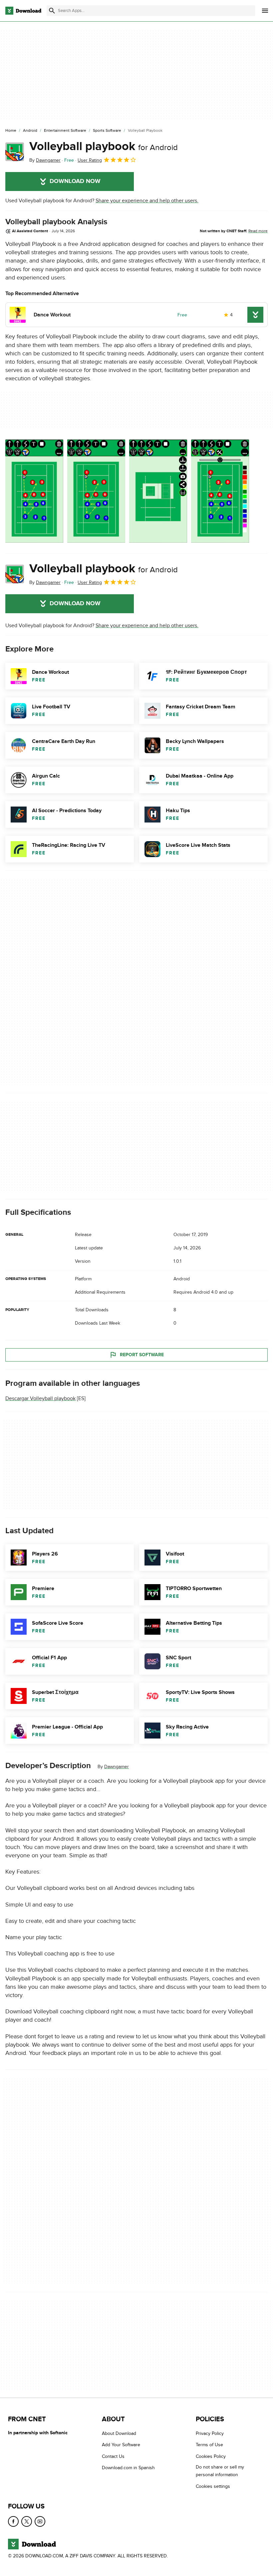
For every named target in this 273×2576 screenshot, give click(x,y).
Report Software (142, 1355)
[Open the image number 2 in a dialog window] (158, 491)
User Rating (90, 160)
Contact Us (113, 2456)
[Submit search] (52, 11)
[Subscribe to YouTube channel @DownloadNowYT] (40, 2521)
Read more (258, 231)
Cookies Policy (211, 2456)
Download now (75, 181)
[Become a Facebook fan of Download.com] (13, 2521)
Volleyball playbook (104, 146)
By (45, 160)
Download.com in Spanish (128, 2468)
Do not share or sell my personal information (220, 2471)
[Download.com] (23, 11)
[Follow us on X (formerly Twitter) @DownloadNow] (27, 2521)
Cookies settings (213, 2486)
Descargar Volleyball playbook (40, 1398)
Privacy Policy (210, 2433)
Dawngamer (117, 1767)
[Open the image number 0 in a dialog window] (34, 491)
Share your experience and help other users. (147, 201)
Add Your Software (121, 2445)
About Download (119, 2433)
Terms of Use (209, 2445)
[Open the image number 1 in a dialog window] (96, 491)
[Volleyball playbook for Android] (15, 152)
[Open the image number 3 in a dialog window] (220, 491)
